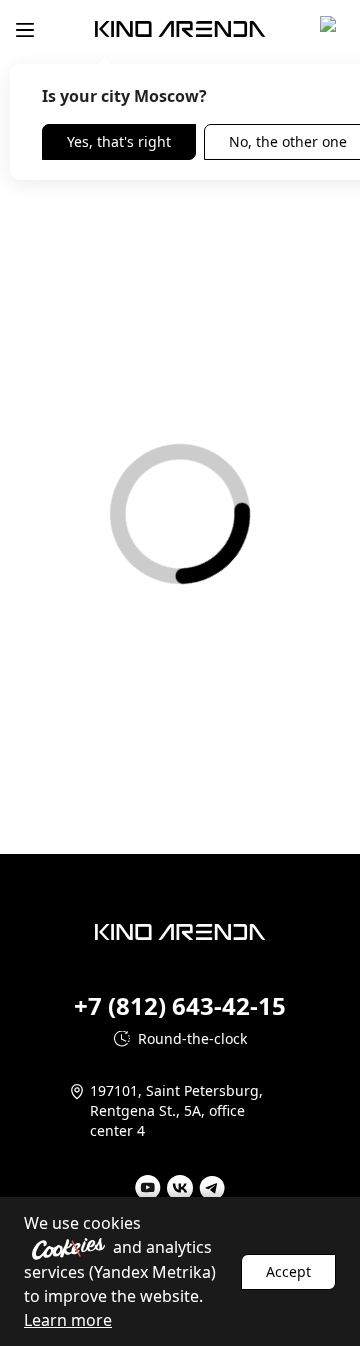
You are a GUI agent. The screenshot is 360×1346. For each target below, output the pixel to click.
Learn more (68, 1320)
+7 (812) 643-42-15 (180, 1006)
